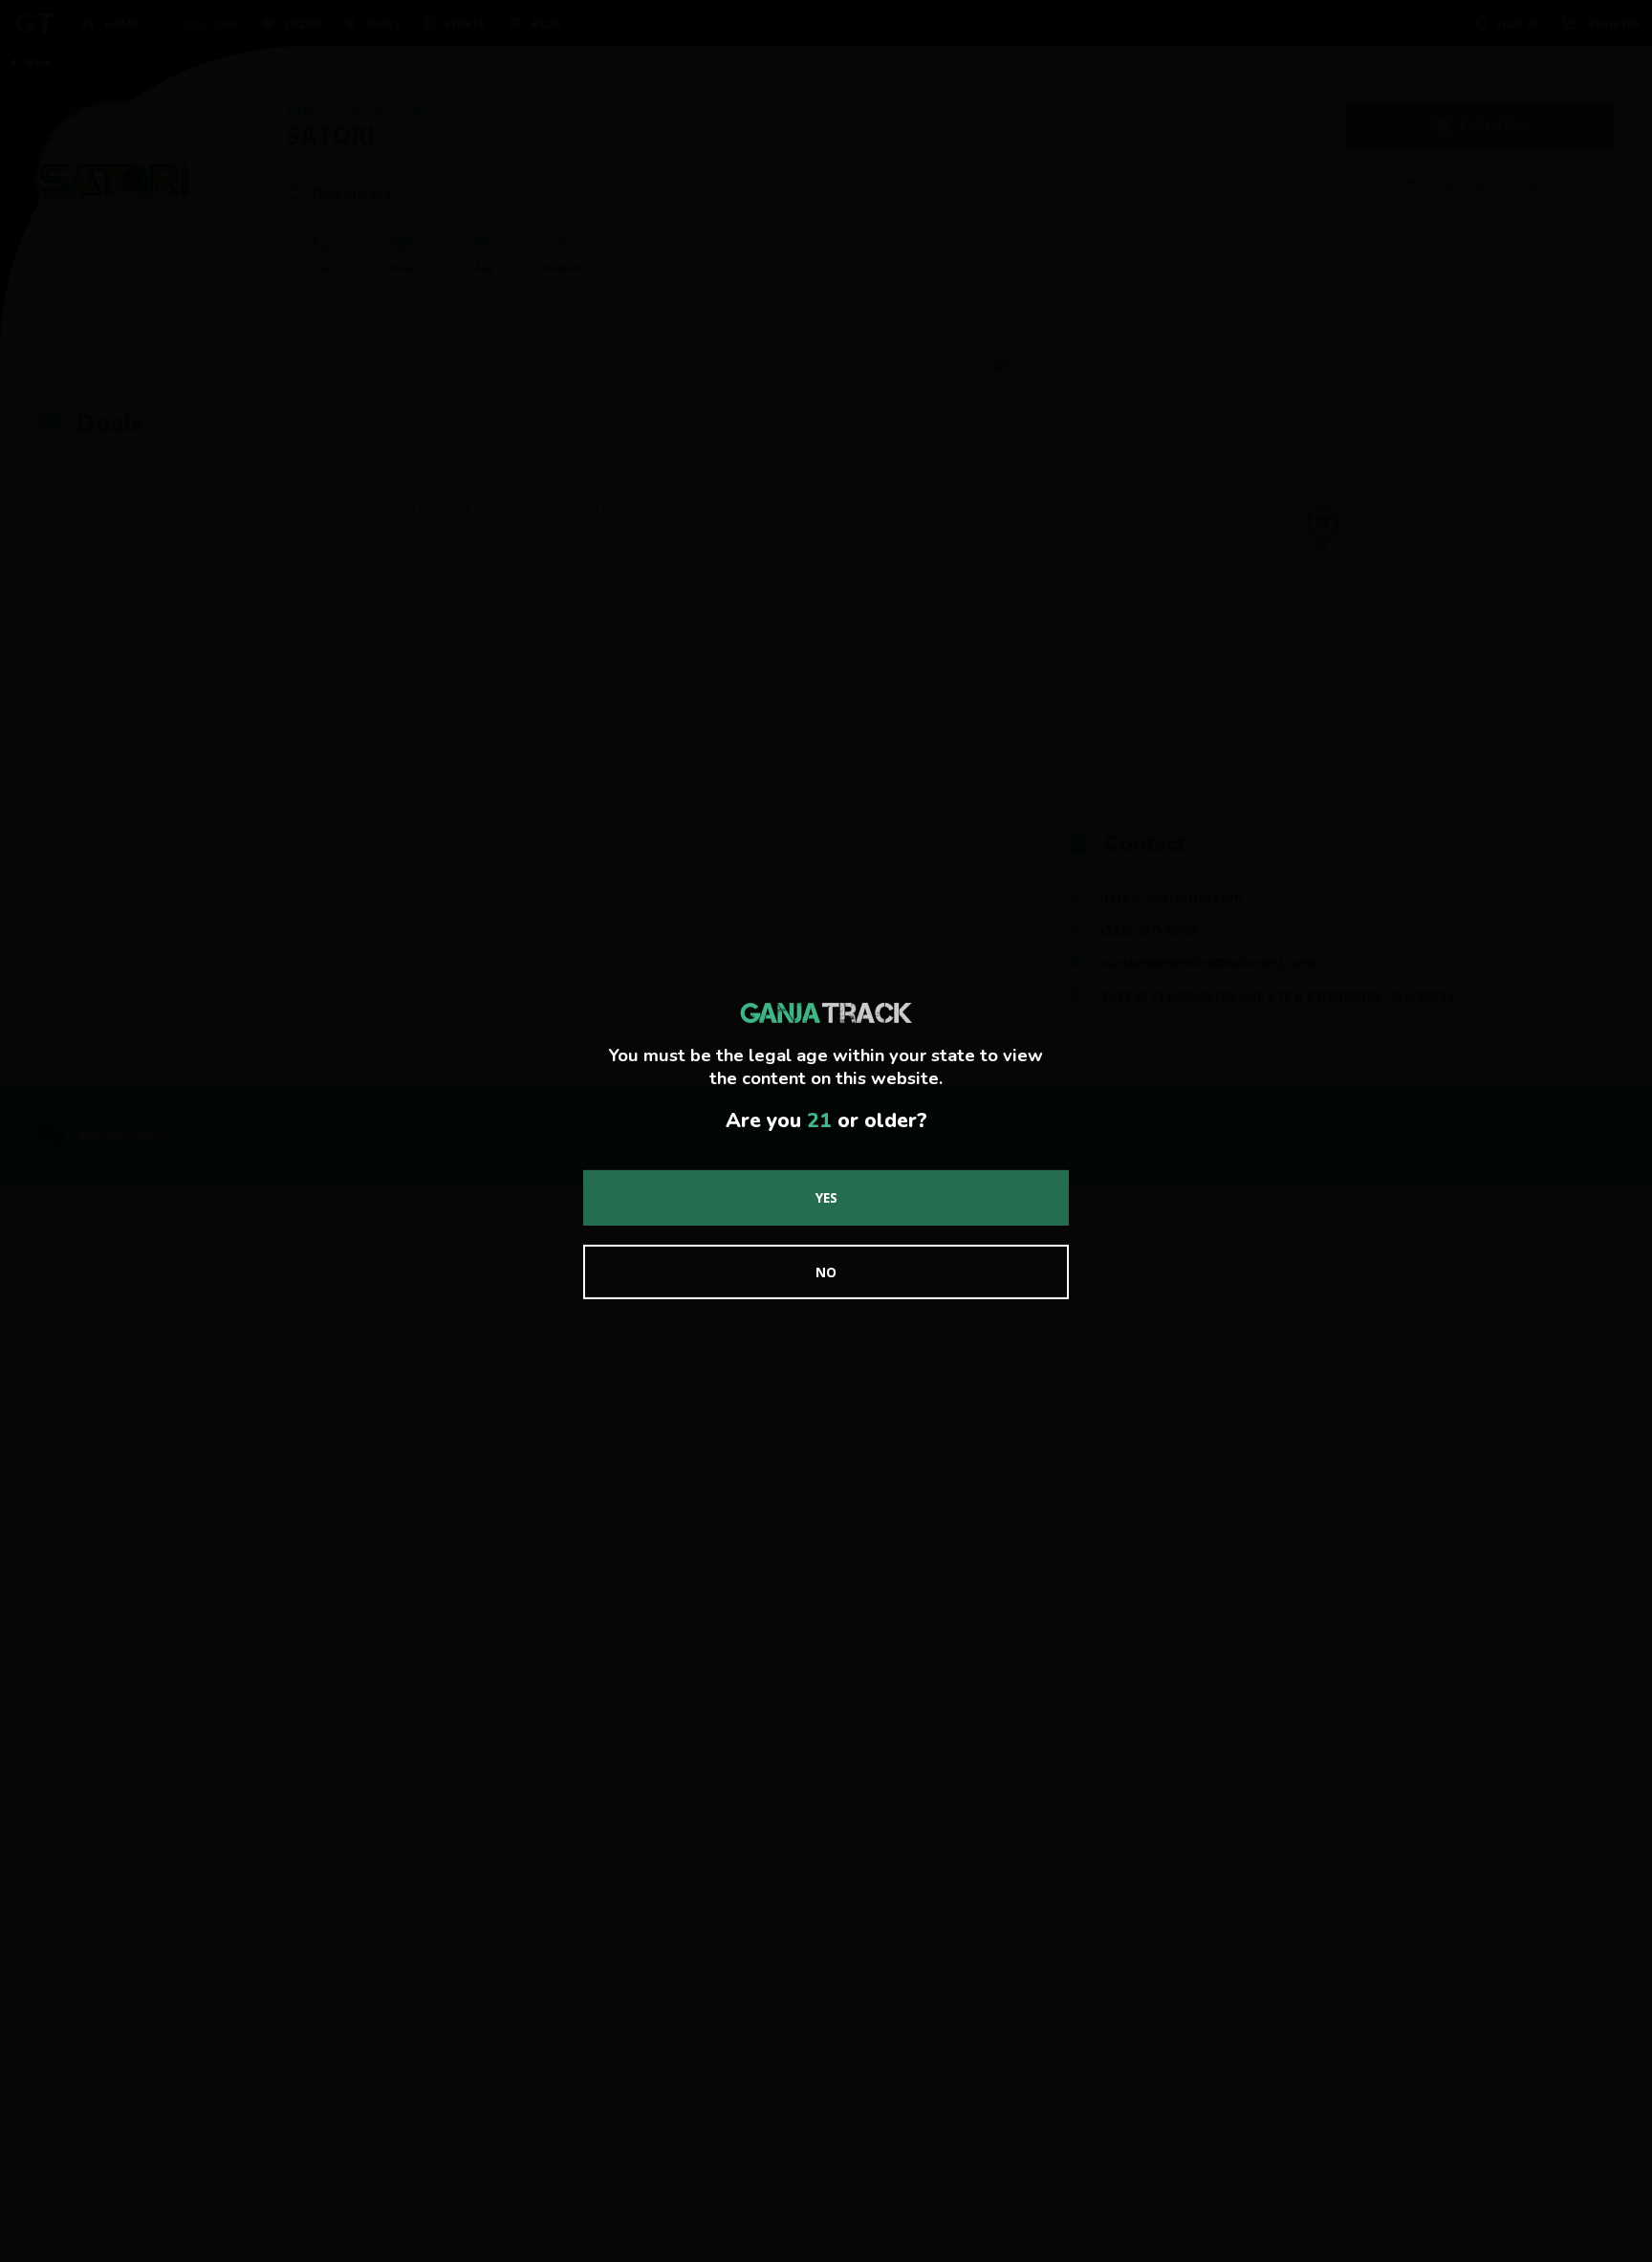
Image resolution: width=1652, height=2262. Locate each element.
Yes (826, 1197)
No (826, 1272)
